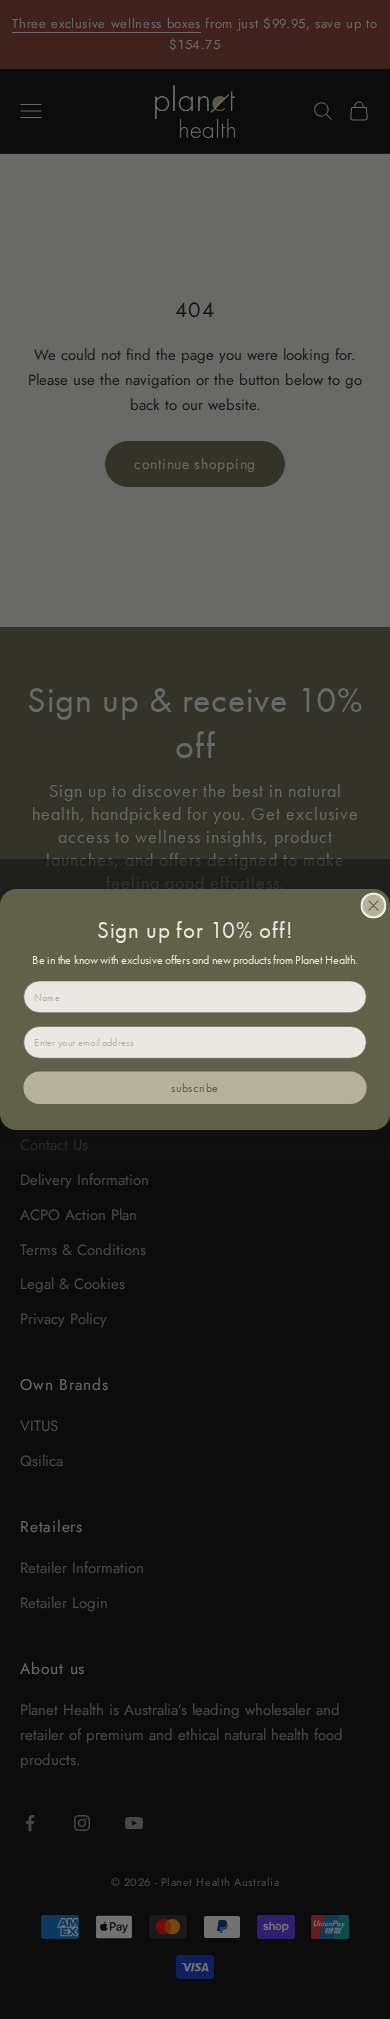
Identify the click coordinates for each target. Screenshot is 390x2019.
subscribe (194, 1087)
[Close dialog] (373, 905)
